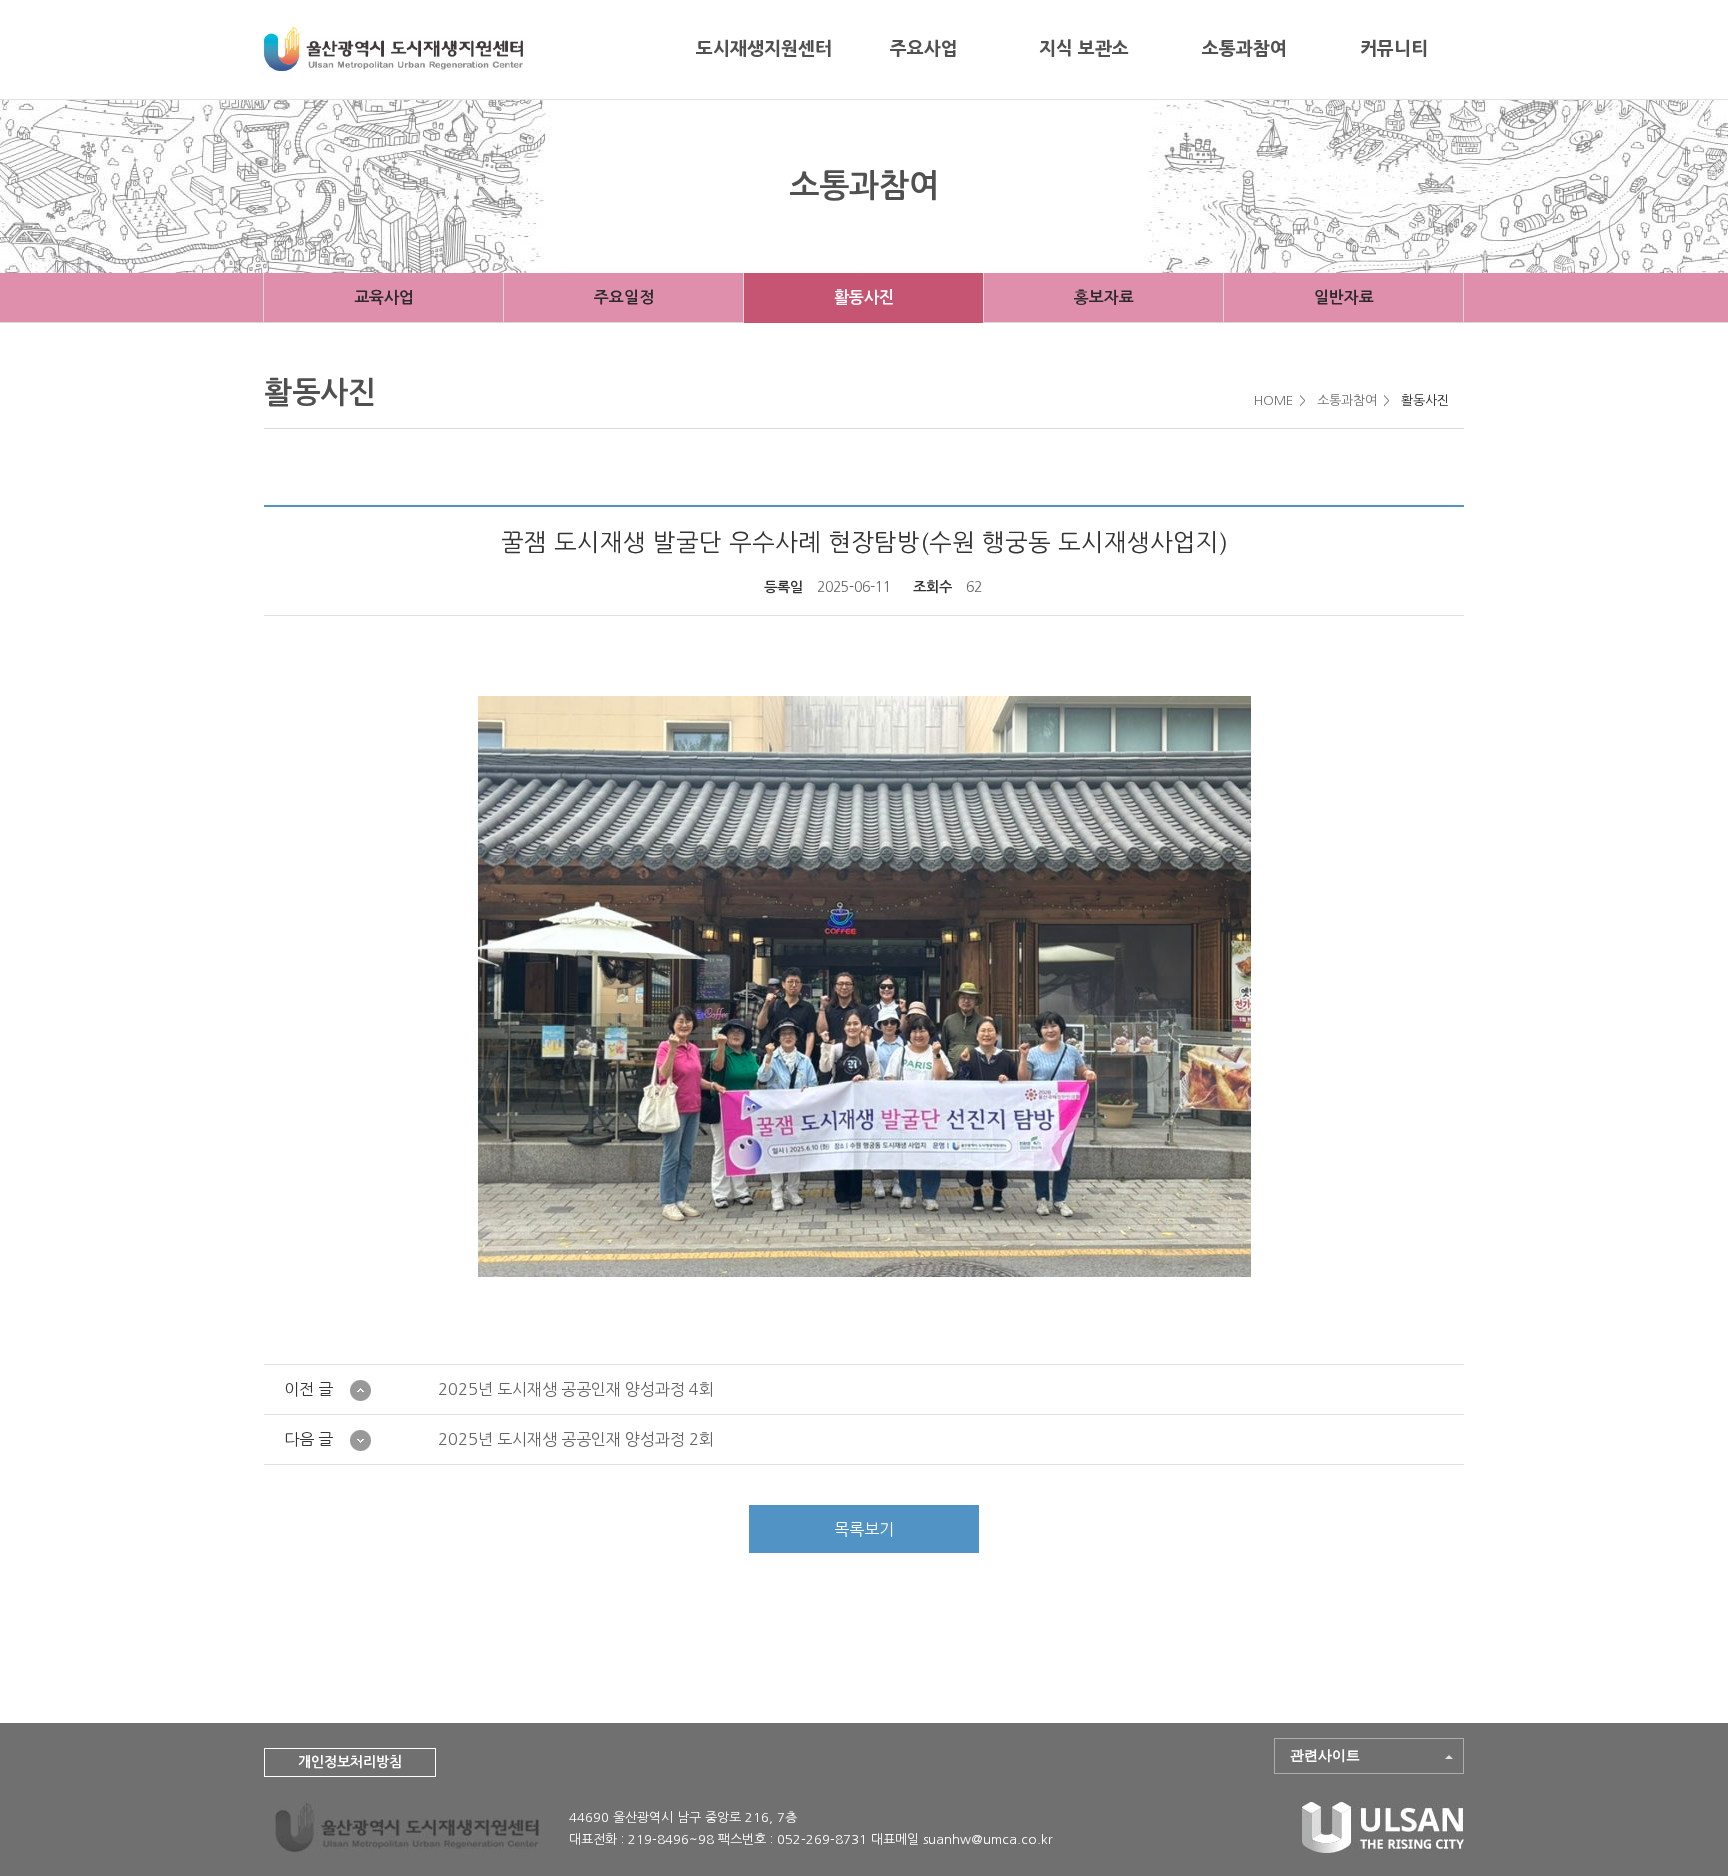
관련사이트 (1325, 1755)
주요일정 (624, 297)
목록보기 (864, 1529)
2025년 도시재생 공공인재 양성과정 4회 (576, 1389)
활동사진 (864, 297)
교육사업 (384, 297)
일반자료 (1344, 297)
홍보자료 (1104, 297)
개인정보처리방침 (350, 1762)
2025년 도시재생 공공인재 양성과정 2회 (576, 1439)
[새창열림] (1383, 1848)
